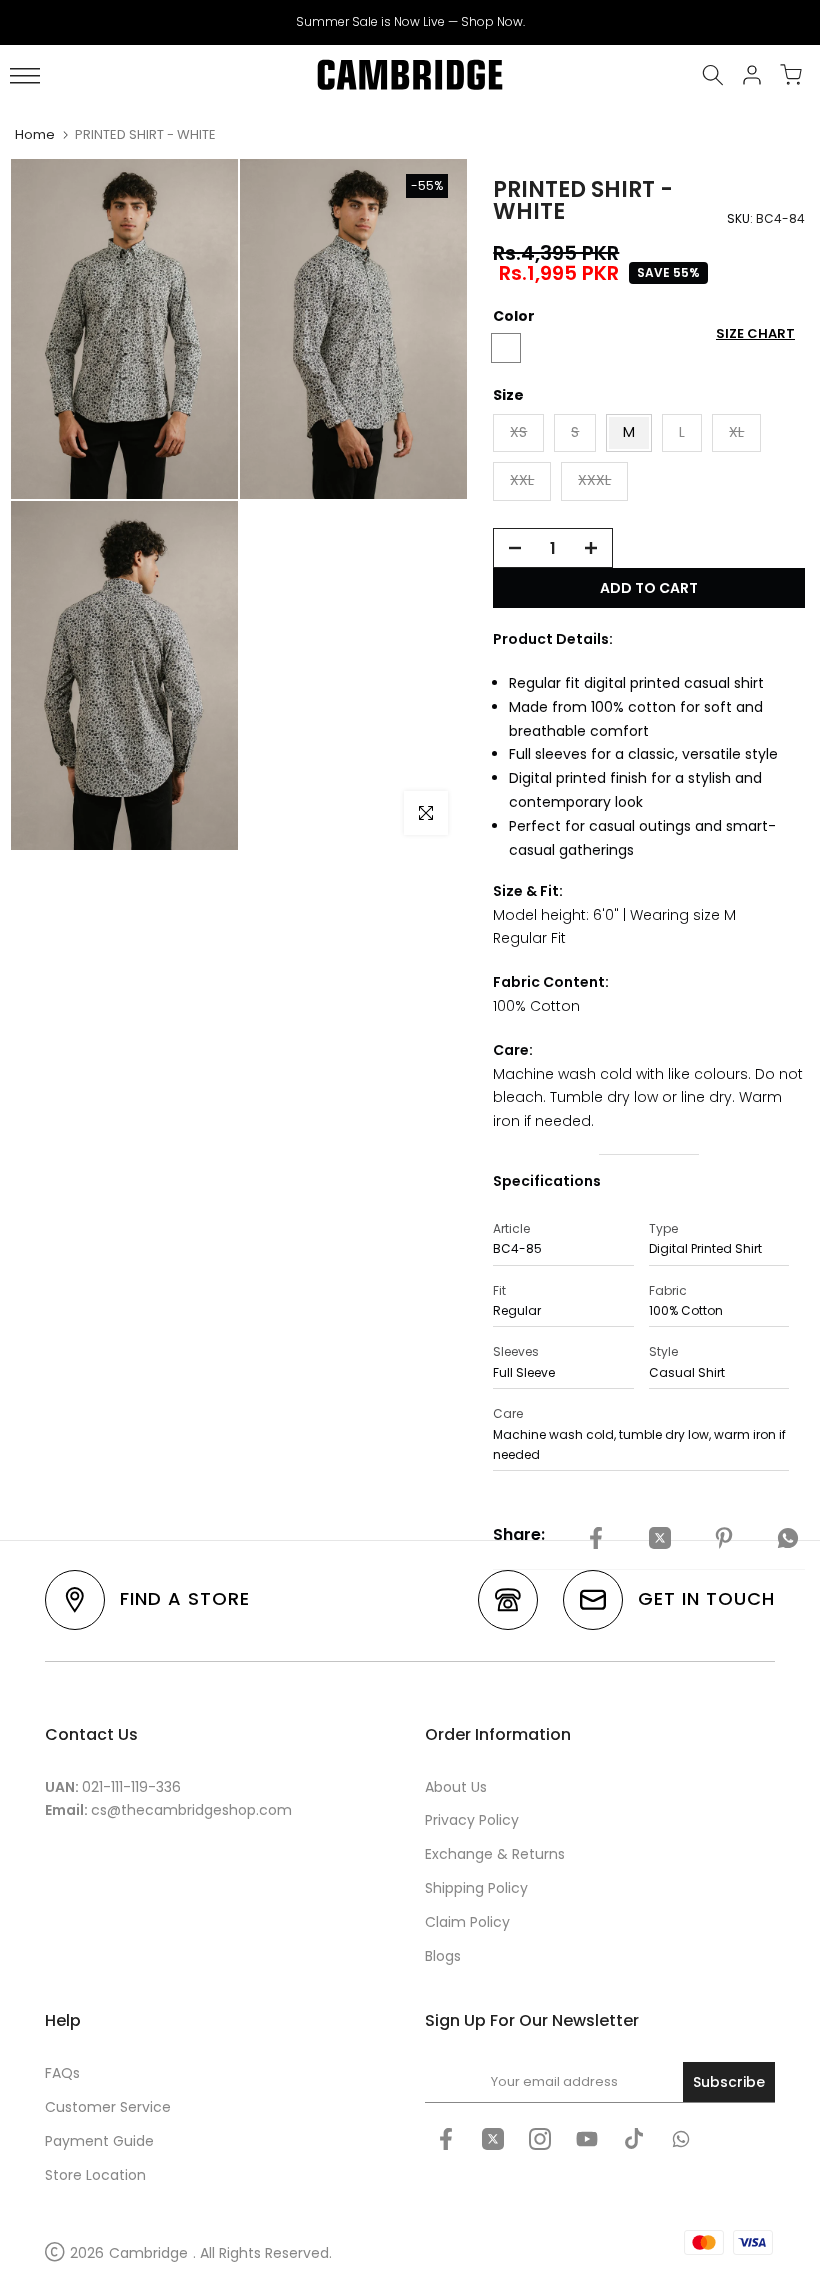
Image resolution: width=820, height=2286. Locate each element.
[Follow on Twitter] (493, 2139)
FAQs (62, 2073)
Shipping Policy (476, 1888)
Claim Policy (467, 1922)
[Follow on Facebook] (446, 2139)
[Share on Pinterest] (724, 1538)
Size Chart (755, 333)
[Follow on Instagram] (540, 2139)
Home (35, 134)
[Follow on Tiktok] (634, 2139)
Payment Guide (99, 2141)
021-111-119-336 (131, 1787)
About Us (456, 1787)
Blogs (443, 1956)
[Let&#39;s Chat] (681, 2139)
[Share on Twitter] (660, 1538)
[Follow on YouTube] (587, 2139)
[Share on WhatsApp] (788, 1538)
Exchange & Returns (495, 1854)
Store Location (95, 2175)
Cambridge (148, 2253)
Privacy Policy (472, 1820)
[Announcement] (410, 22)
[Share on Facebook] (596, 1538)
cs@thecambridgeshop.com (191, 1810)
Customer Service (108, 2107)
